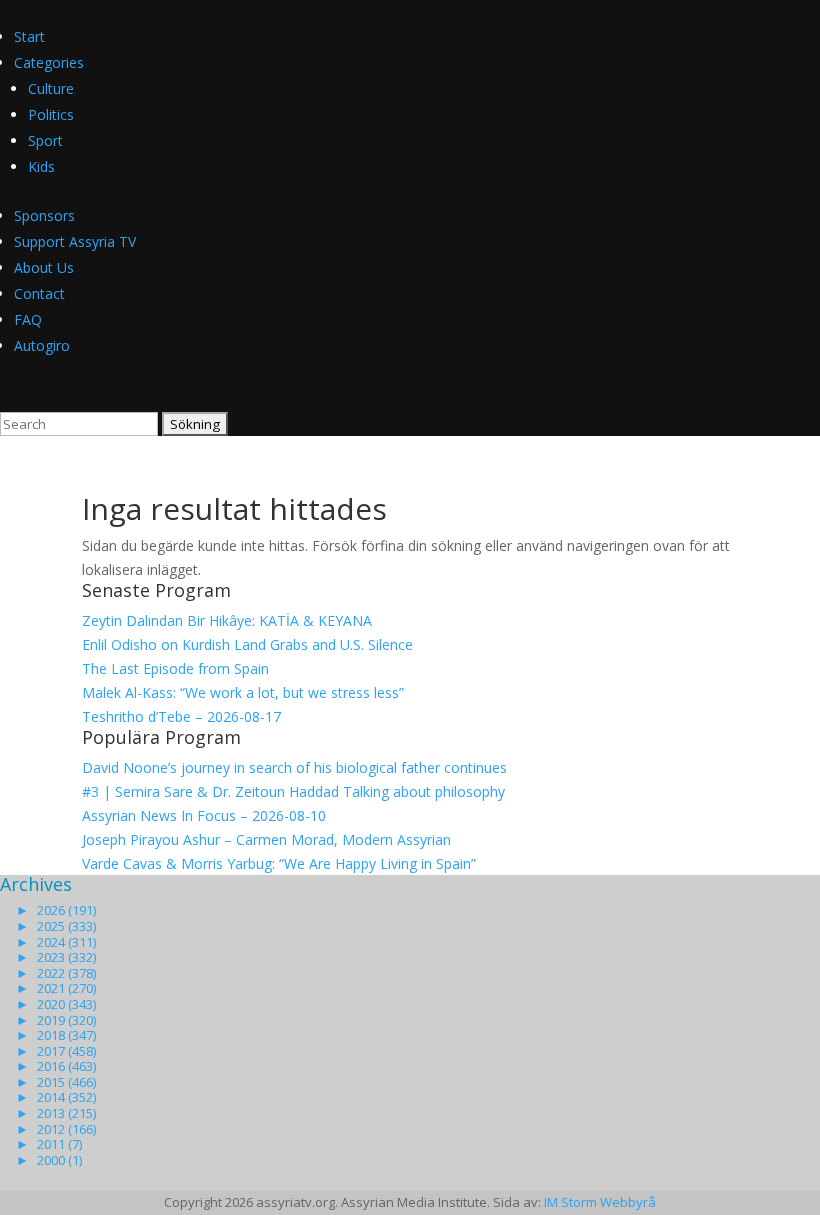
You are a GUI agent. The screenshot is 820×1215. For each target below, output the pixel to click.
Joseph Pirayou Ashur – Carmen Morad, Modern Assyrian (266, 839)
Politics (51, 114)
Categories (49, 62)
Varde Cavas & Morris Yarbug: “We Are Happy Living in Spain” (279, 863)
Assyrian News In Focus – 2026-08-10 (204, 815)
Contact (39, 293)
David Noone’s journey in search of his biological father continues (294, 767)
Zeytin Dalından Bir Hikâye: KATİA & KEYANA (227, 620)
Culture (51, 88)
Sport (45, 140)
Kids (41, 166)
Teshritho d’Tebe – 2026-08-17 (181, 716)
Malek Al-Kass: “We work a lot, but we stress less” (243, 692)
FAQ (28, 319)
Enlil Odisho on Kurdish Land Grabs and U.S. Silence (247, 644)
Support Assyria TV (75, 241)
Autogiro (42, 345)
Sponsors (44, 215)
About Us (44, 267)
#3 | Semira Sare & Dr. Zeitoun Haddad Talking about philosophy (293, 791)
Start (29, 36)
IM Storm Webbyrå (600, 1202)
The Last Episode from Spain (175, 668)
